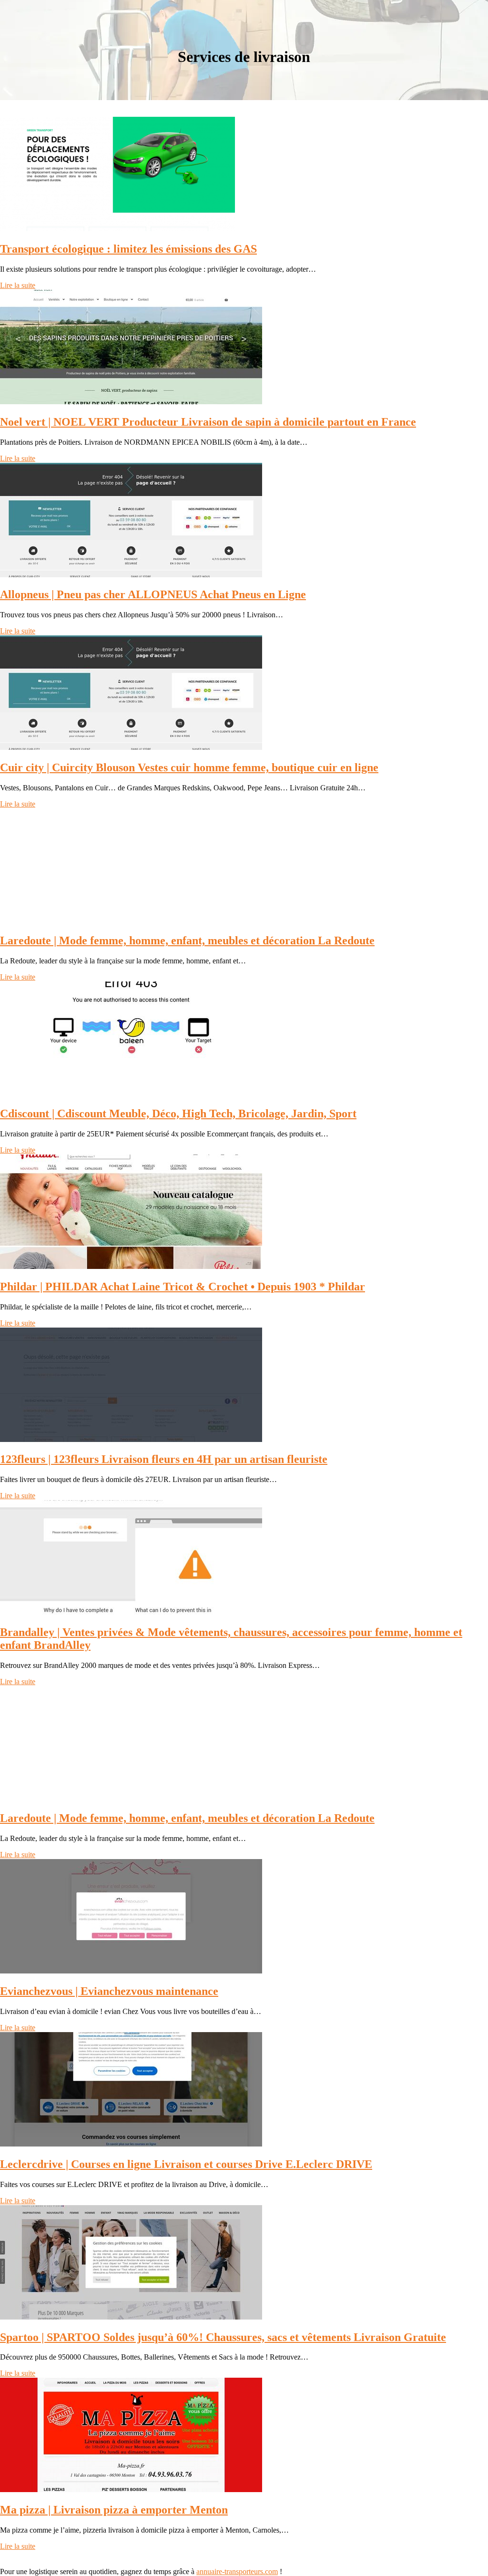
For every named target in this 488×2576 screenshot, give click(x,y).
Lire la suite (18, 285)
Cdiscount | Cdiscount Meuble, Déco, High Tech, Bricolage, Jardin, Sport (178, 1114)
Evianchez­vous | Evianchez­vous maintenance (109, 1991)
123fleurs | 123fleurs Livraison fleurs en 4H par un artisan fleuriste (164, 1459)
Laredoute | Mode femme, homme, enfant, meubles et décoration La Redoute (187, 940)
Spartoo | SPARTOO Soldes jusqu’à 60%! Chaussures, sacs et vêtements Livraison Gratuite (223, 2337)
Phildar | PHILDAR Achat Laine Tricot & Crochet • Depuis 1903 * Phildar (183, 1287)
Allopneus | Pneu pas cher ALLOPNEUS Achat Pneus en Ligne (153, 594)
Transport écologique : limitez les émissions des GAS (128, 249)
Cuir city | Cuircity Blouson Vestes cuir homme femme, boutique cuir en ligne (189, 767)
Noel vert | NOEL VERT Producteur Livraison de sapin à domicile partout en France (208, 422)
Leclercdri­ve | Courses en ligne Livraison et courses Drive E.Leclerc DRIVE (186, 2164)
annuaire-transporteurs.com (237, 2571)
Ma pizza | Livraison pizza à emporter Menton (114, 2510)
